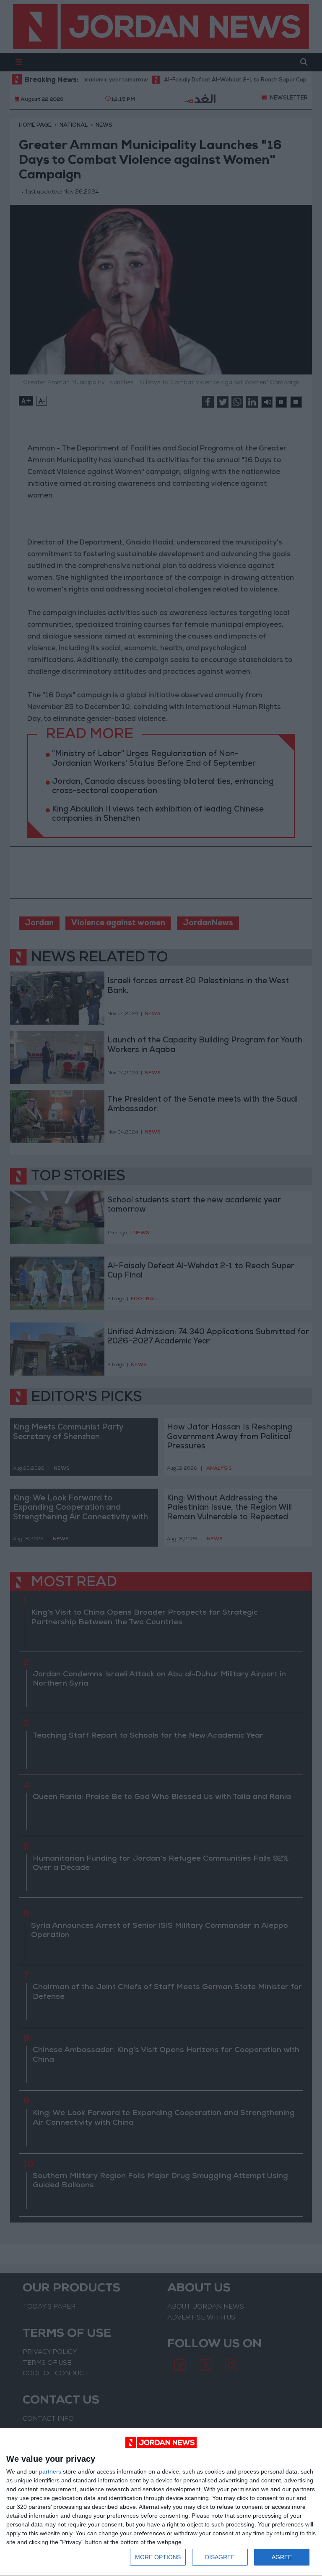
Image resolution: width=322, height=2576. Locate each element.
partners (50, 2471)
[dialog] (161, 2502)
